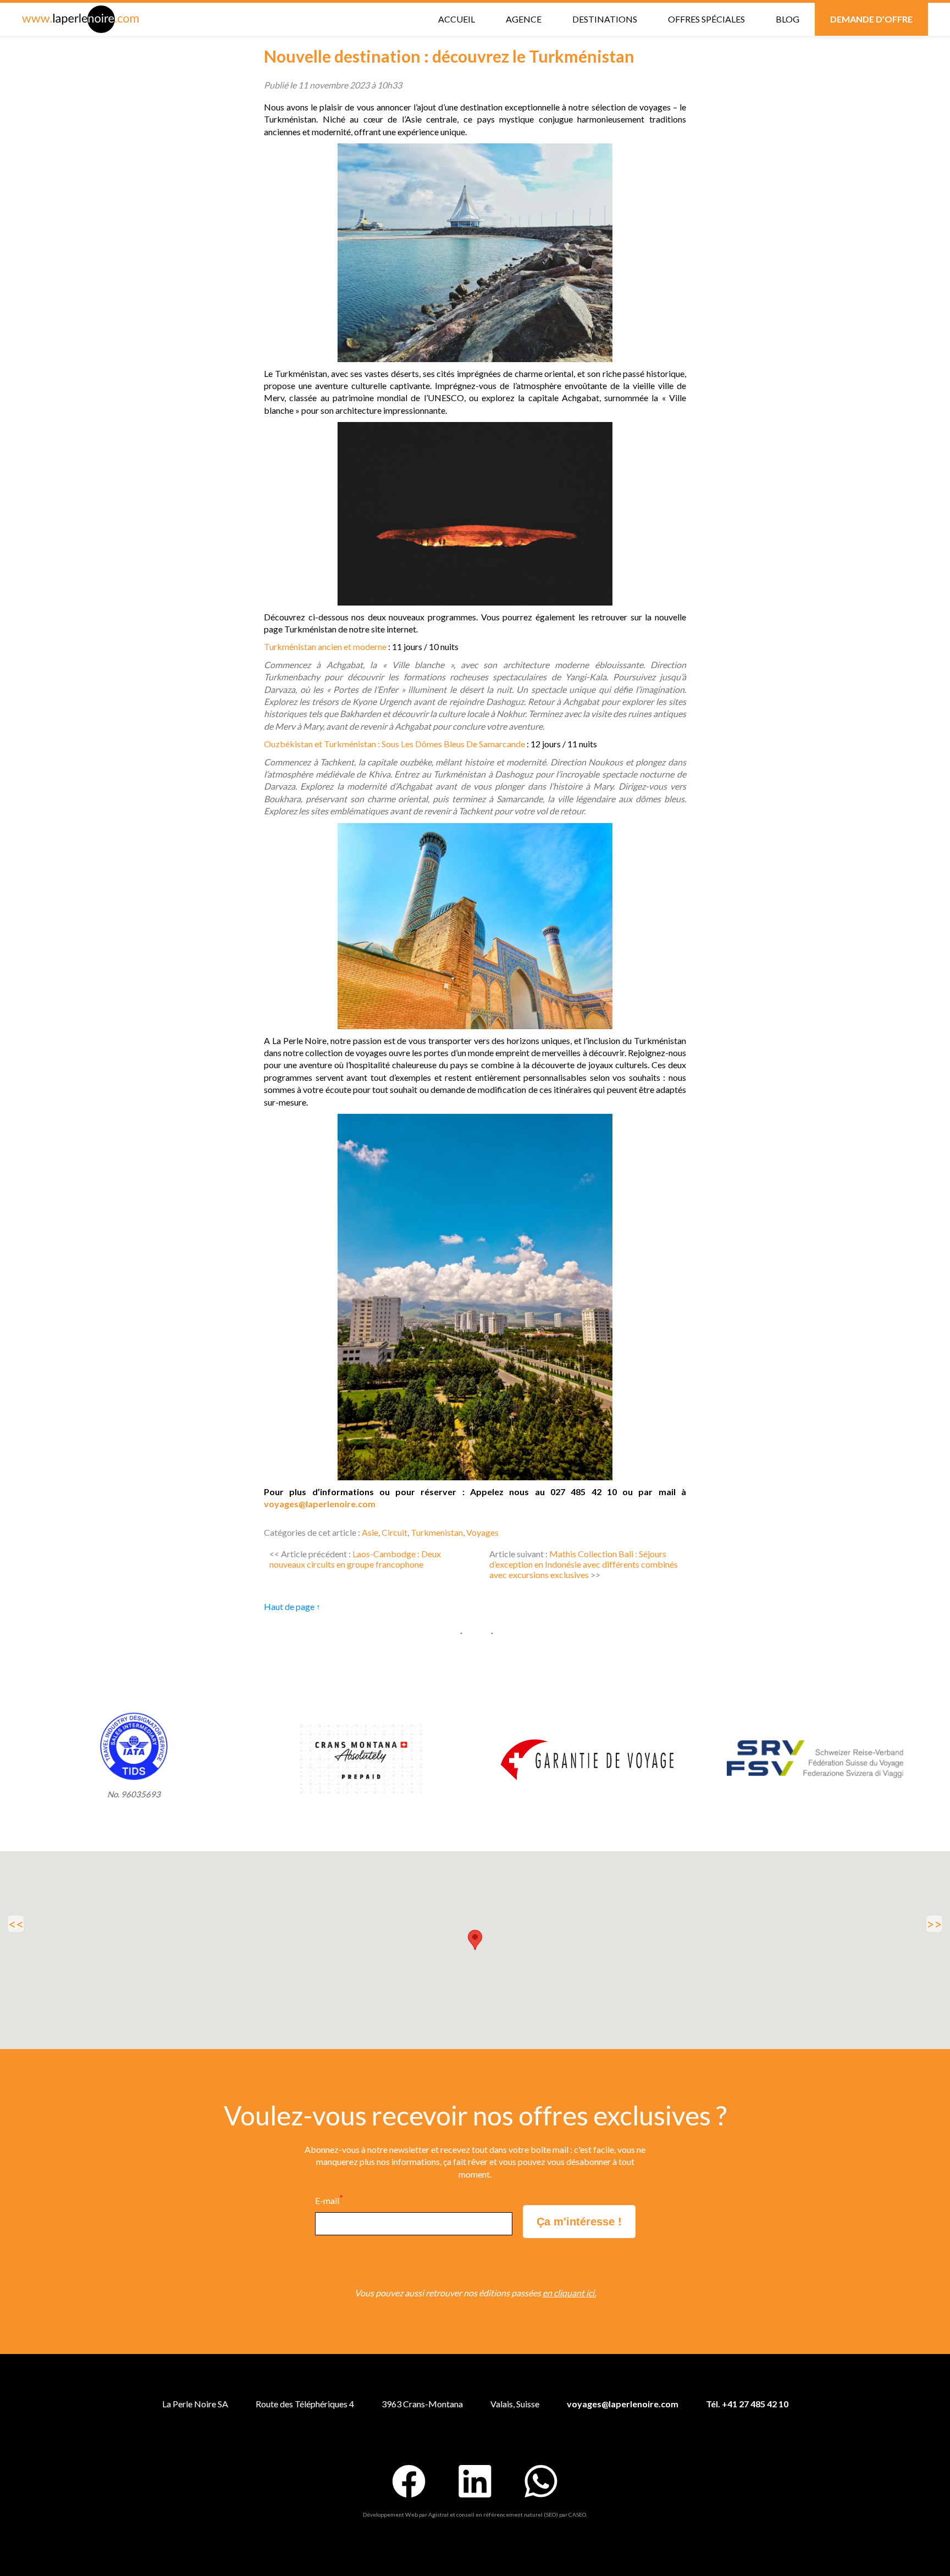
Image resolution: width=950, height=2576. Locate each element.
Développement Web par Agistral (406, 2514)
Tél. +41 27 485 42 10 (747, 2404)
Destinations (605, 19)
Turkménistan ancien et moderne (325, 646)
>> (934, 1924)
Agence (524, 19)
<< (16, 1924)
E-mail (329, 2200)
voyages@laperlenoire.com (320, 1504)
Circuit (394, 1532)
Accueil (457, 19)
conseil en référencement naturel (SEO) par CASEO (521, 2514)
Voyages (482, 1532)
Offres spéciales (706, 19)
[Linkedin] (475, 2481)
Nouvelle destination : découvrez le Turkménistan (449, 56)
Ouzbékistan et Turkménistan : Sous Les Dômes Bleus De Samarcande (394, 744)
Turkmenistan (437, 1532)
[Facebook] (409, 2481)
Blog (788, 19)
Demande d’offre (871, 19)
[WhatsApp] (541, 2481)
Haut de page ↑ (292, 1606)
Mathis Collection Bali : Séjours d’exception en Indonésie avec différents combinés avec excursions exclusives (584, 1564)
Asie (370, 1532)
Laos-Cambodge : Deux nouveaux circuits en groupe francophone (355, 1559)
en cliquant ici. (569, 2293)
